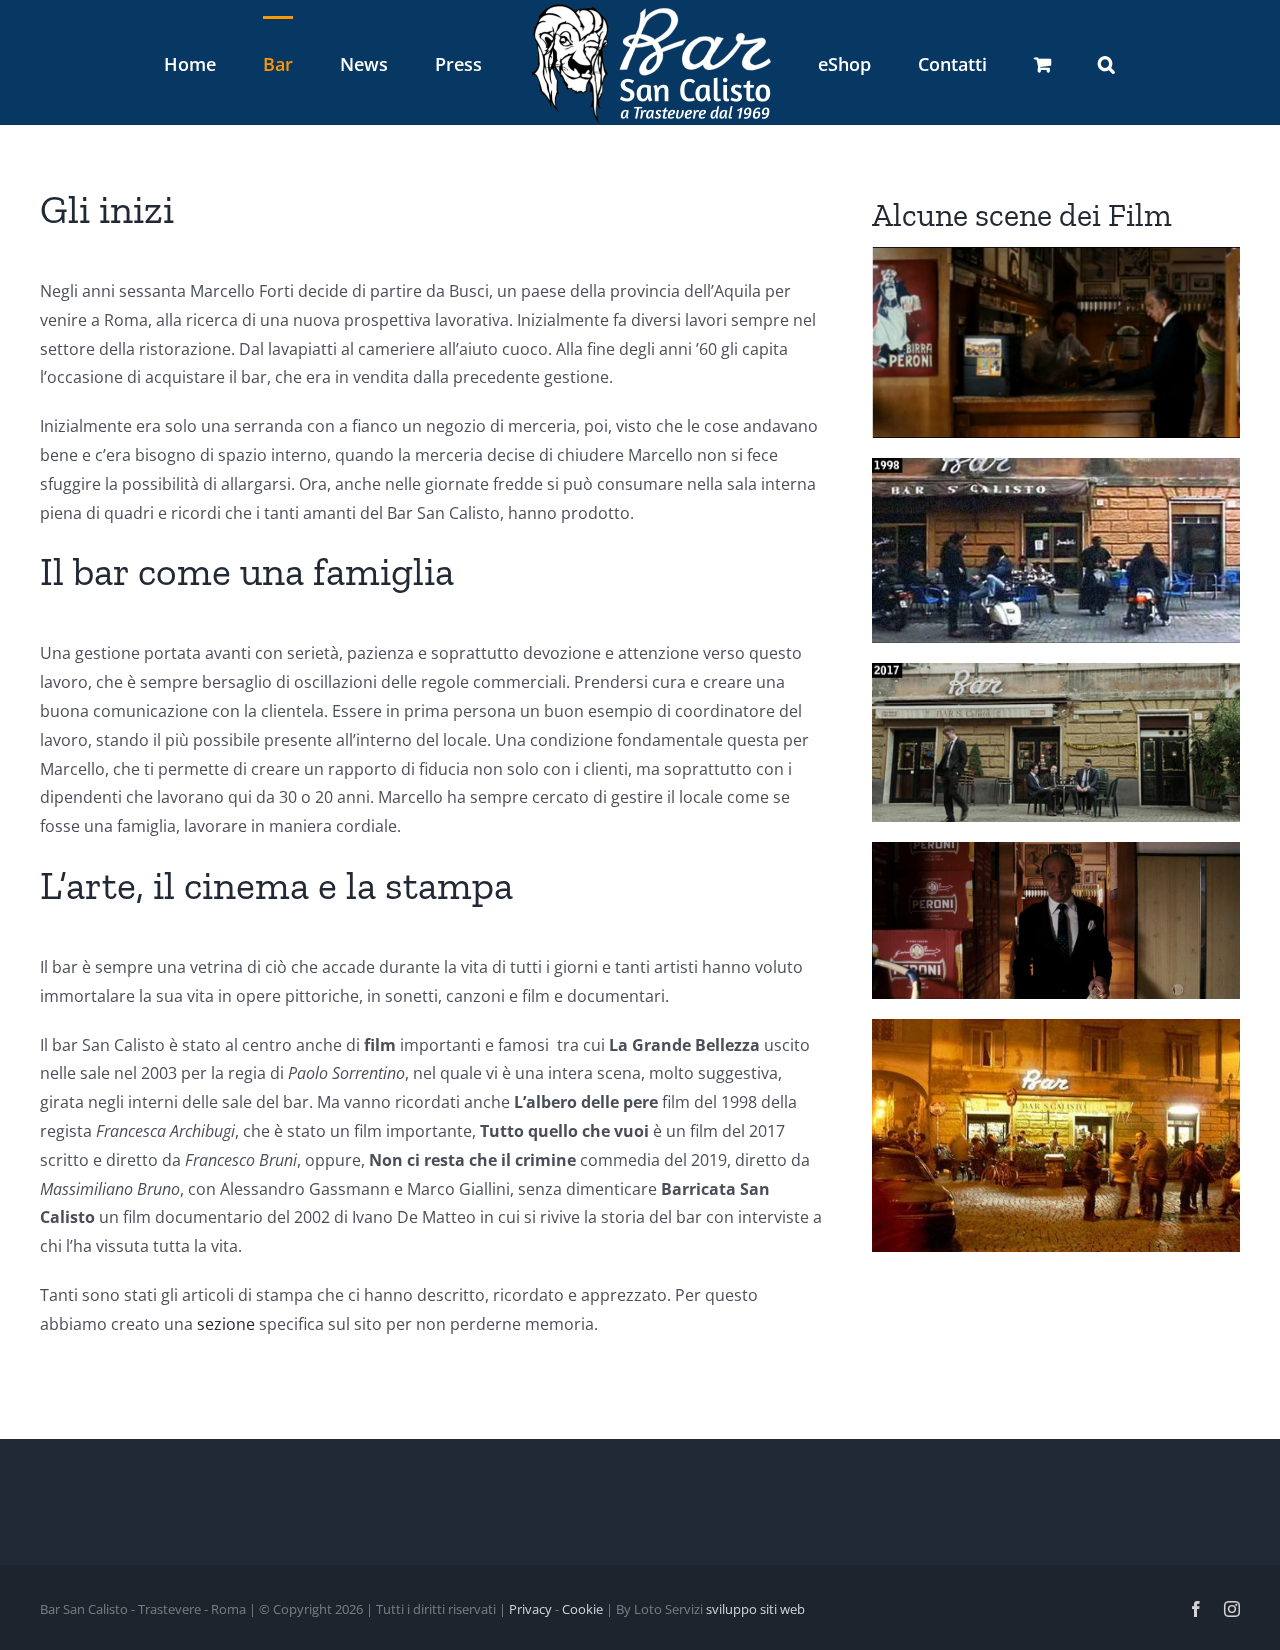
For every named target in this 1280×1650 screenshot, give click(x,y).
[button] (1006, 63)
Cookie (582, 1609)
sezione (226, 1324)
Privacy (530, 1609)
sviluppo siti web (755, 1609)
